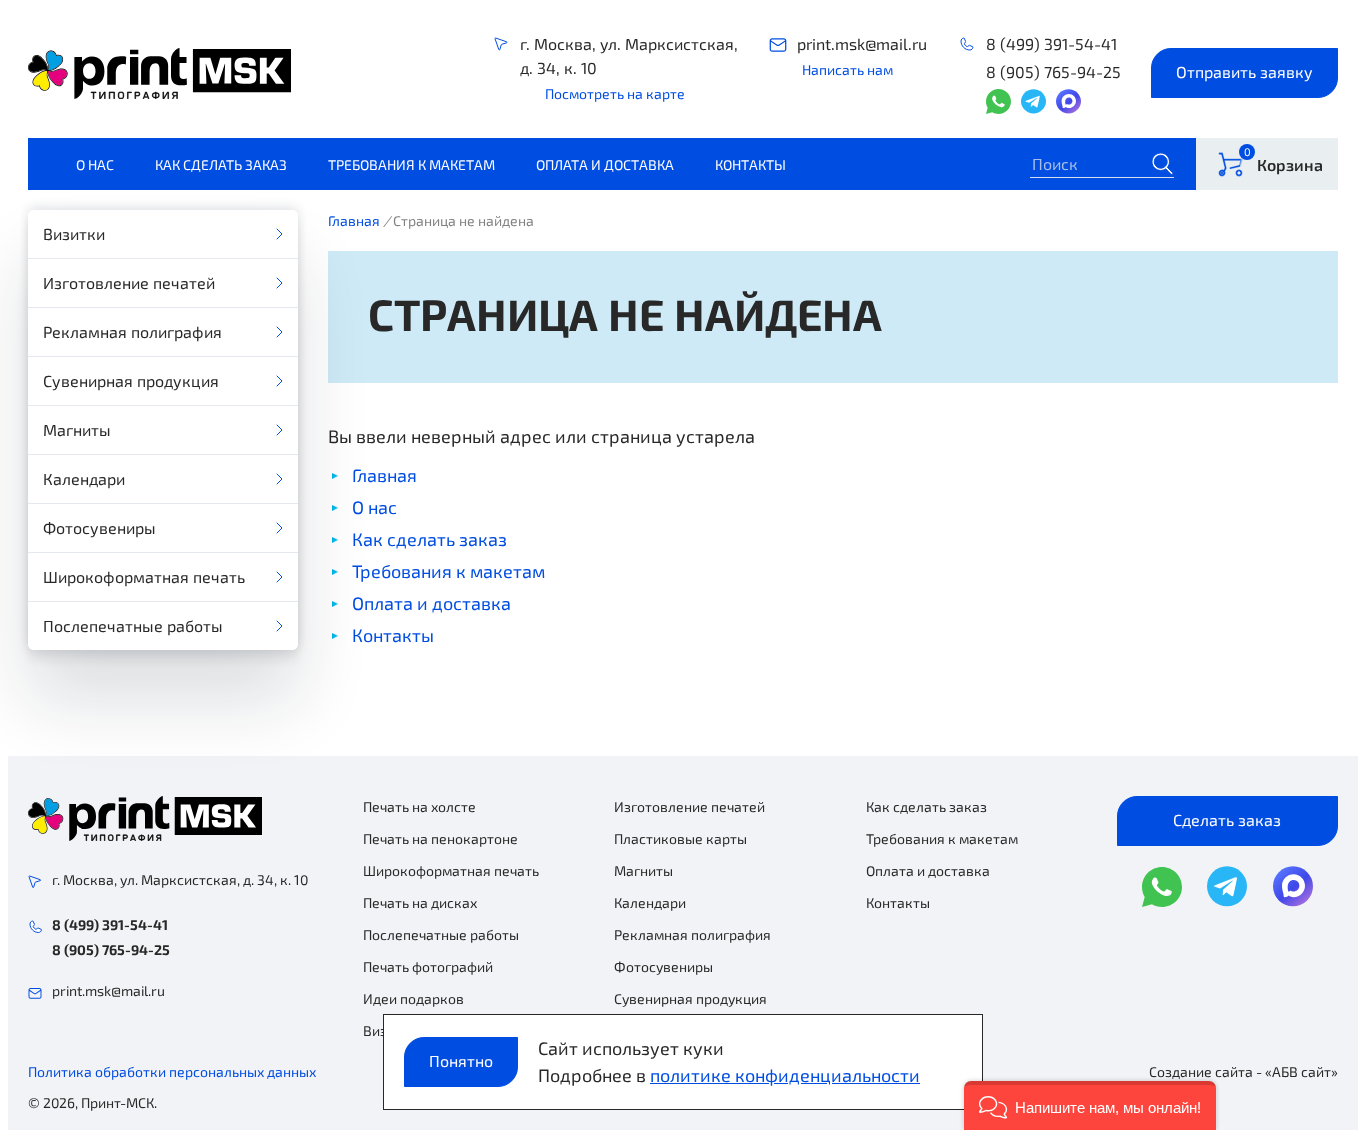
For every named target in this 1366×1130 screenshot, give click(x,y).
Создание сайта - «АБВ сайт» (1243, 1071)
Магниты (77, 429)
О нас (95, 164)
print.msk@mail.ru (862, 43)
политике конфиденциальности (785, 1075)
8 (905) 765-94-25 (1053, 71)
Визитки (74, 233)
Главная (354, 220)
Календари (84, 478)
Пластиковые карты (680, 838)
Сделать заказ (1227, 819)
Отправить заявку (1244, 71)
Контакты (750, 164)
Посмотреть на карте (615, 93)
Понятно (461, 1060)
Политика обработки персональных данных (172, 1071)
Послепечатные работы (133, 625)
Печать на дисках (420, 902)
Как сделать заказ (221, 164)
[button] (1090, 1105)
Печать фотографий (428, 966)
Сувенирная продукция (131, 380)
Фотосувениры (99, 527)
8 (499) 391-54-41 (1051, 43)
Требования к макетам (411, 164)
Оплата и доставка (605, 164)
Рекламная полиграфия (132, 331)
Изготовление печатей (129, 282)
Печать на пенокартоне (440, 838)
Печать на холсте (419, 806)
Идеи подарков (413, 998)
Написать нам (847, 69)
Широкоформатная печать (144, 576)
